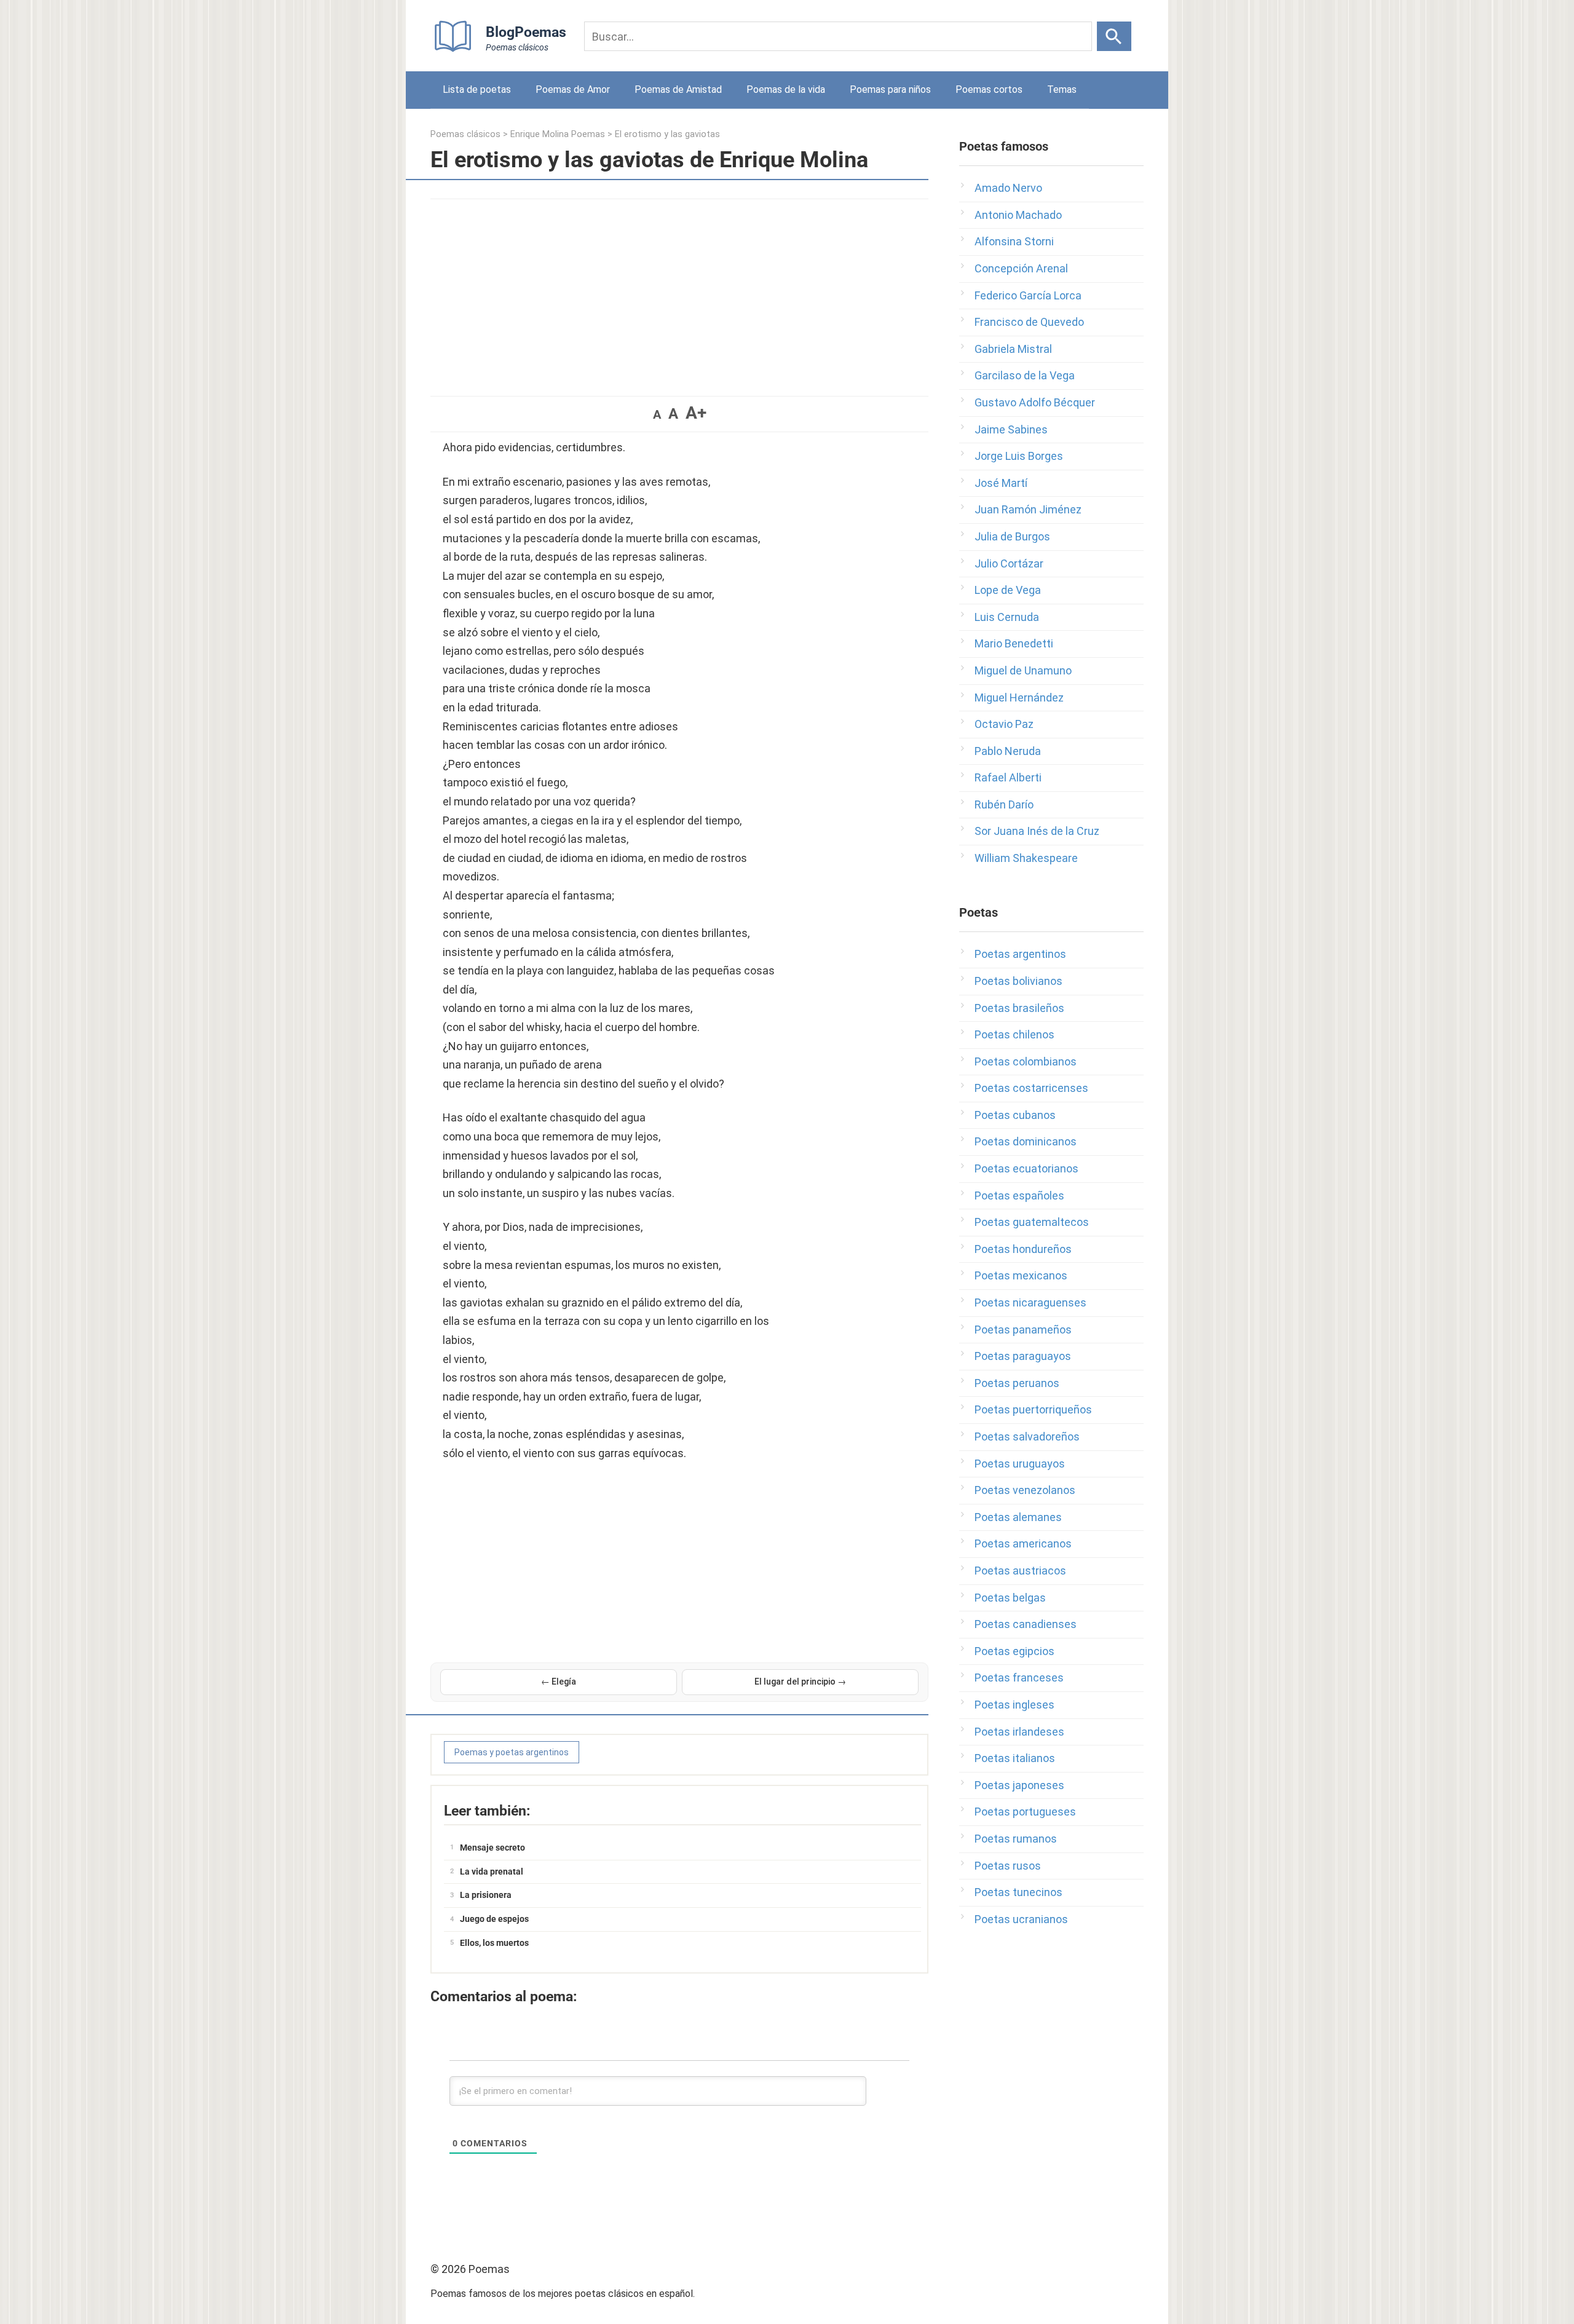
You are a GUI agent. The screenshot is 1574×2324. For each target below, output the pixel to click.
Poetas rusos (1008, 1866)
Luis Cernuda (1007, 617)
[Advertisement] (679, 291)
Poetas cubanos (1015, 1115)
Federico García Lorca (1028, 295)
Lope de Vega (1008, 590)
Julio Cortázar (1009, 563)
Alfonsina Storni (1014, 241)
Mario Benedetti (1014, 643)
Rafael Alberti (1008, 777)
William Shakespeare (1026, 858)
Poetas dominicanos (1026, 1141)
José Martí (1001, 483)
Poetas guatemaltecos (1032, 1222)
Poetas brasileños (1019, 1008)
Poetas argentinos (1020, 954)
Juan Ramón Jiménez (1028, 509)
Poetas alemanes (1018, 1517)
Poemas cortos (989, 89)
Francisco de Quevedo (1029, 322)
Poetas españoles (1019, 1196)
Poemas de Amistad (678, 89)
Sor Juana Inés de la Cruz (1037, 831)
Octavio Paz (1004, 724)
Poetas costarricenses (1031, 1088)
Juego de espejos (494, 1919)
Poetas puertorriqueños (1033, 1409)
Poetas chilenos (1014, 1034)
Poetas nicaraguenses (1030, 1302)
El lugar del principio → (800, 1682)
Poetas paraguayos (1023, 1356)
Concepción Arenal (1021, 268)
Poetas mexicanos (1021, 1275)
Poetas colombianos (1026, 1061)
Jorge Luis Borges (1019, 456)
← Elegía (559, 1682)
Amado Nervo (1008, 188)
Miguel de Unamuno (1023, 670)
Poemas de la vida (786, 89)
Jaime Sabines (1011, 429)
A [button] (657, 414)
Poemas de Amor (573, 89)
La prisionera (486, 1895)
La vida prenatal (492, 1871)
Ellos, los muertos (494, 1943)
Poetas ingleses (1014, 1705)
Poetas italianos (1015, 1758)
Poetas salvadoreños (1027, 1437)
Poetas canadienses (1026, 1624)
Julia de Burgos (1012, 536)
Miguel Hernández (1019, 698)
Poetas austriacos (1020, 1571)
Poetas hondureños (1023, 1249)
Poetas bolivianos (1018, 981)
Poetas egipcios (1014, 1651)
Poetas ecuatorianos (1026, 1168)
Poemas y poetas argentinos (512, 1752)
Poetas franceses (1019, 1678)
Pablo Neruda (1008, 751)
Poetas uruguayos (1020, 1464)
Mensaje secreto (492, 1848)
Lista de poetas (477, 89)
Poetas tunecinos (1018, 1892)
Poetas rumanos (1016, 1839)
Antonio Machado (1018, 215)
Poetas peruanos (1017, 1383)
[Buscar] (1114, 36)
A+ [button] (696, 413)
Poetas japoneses (1019, 1785)
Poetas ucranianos (1021, 1919)
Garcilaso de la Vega (1025, 375)
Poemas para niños (890, 89)
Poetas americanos (1023, 1543)
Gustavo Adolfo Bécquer (1035, 402)
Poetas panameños (1023, 1330)
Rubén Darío (1004, 804)
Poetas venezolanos (1025, 1490)
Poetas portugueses (1025, 1812)
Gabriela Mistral (1013, 349)
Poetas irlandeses (1019, 1732)
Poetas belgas (1010, 1598)
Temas (1062, 89)
